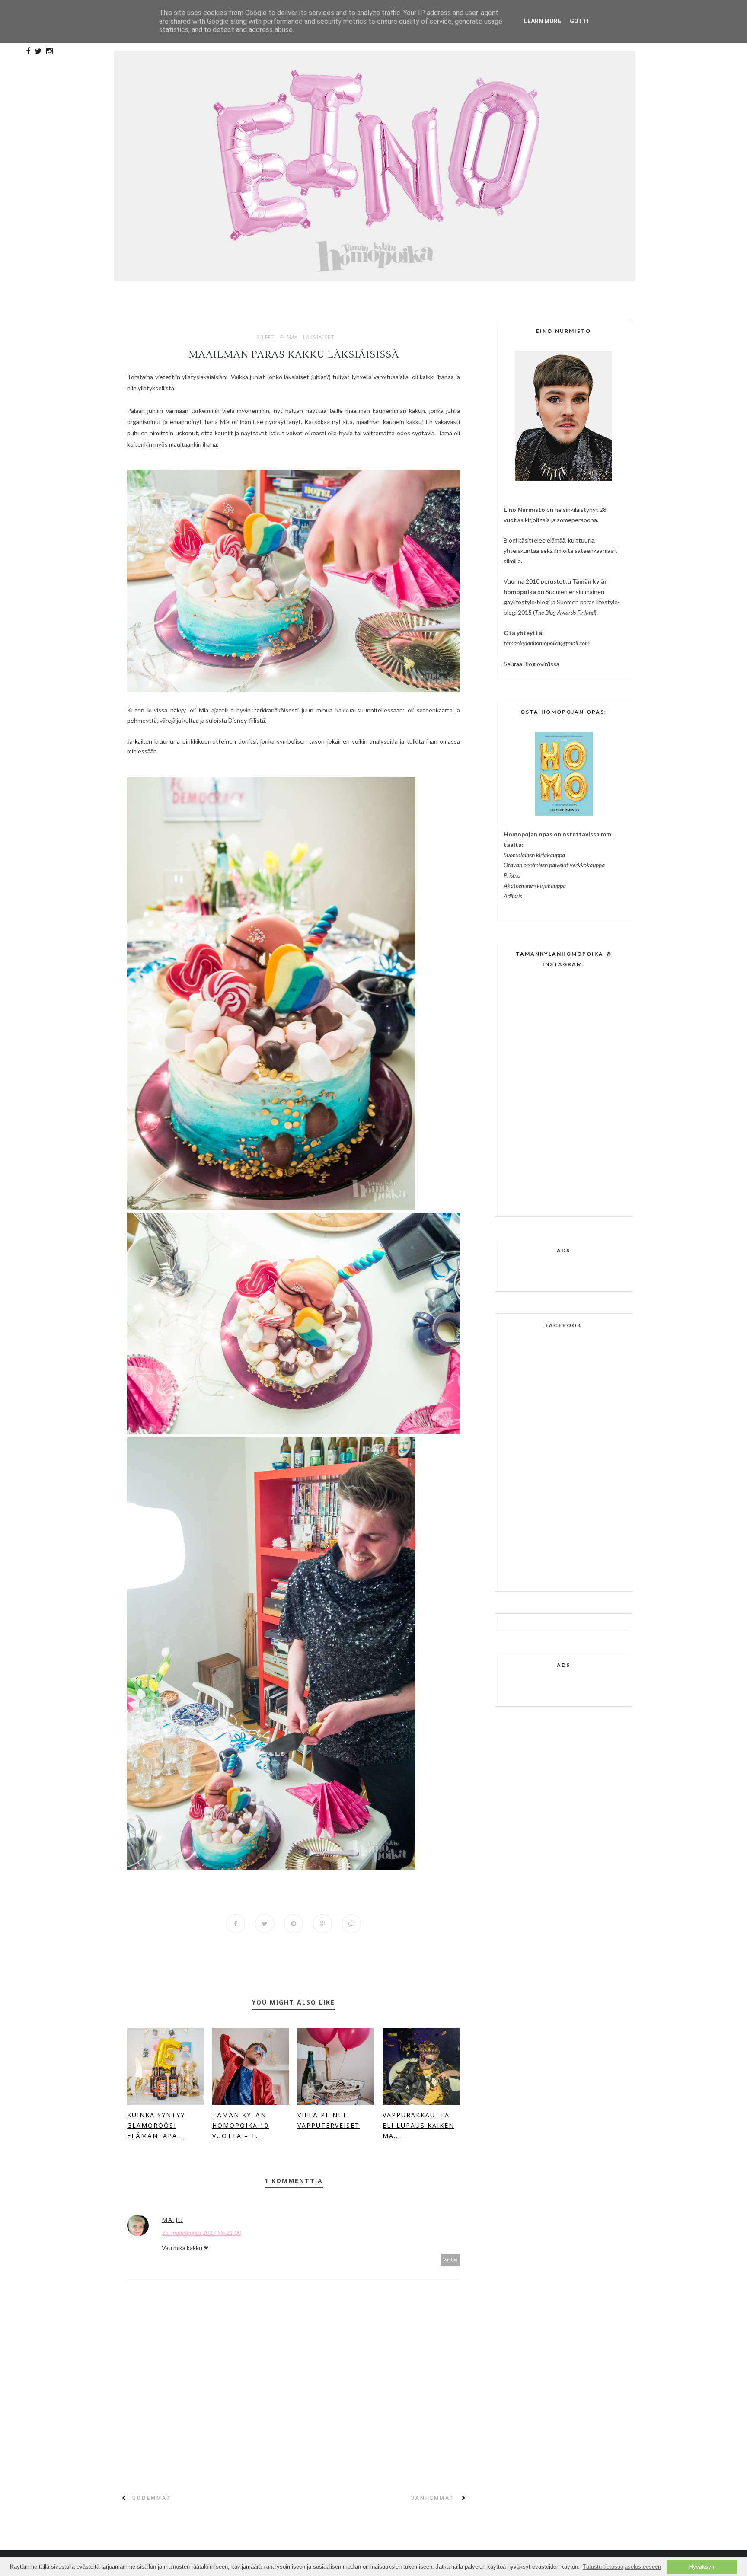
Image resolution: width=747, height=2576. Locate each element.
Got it (580, 21)
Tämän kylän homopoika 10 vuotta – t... (241, 2125)
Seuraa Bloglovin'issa (532, 664)
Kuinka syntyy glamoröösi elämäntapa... (156, 2125)
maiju (172, 2220)
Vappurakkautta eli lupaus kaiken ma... (418, 2125)
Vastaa (450, 2259)
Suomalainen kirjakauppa (534, 855)
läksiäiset (319, 338)
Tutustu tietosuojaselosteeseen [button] (622, 2567)
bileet (266, 338)
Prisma (512, 875)
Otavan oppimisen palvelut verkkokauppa (554, 865)
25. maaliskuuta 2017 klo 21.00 (201, 2233)
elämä (289, 338)
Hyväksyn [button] (702, 2567)
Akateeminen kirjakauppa (535, 886)
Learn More (543, 21)
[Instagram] (49, 51)
